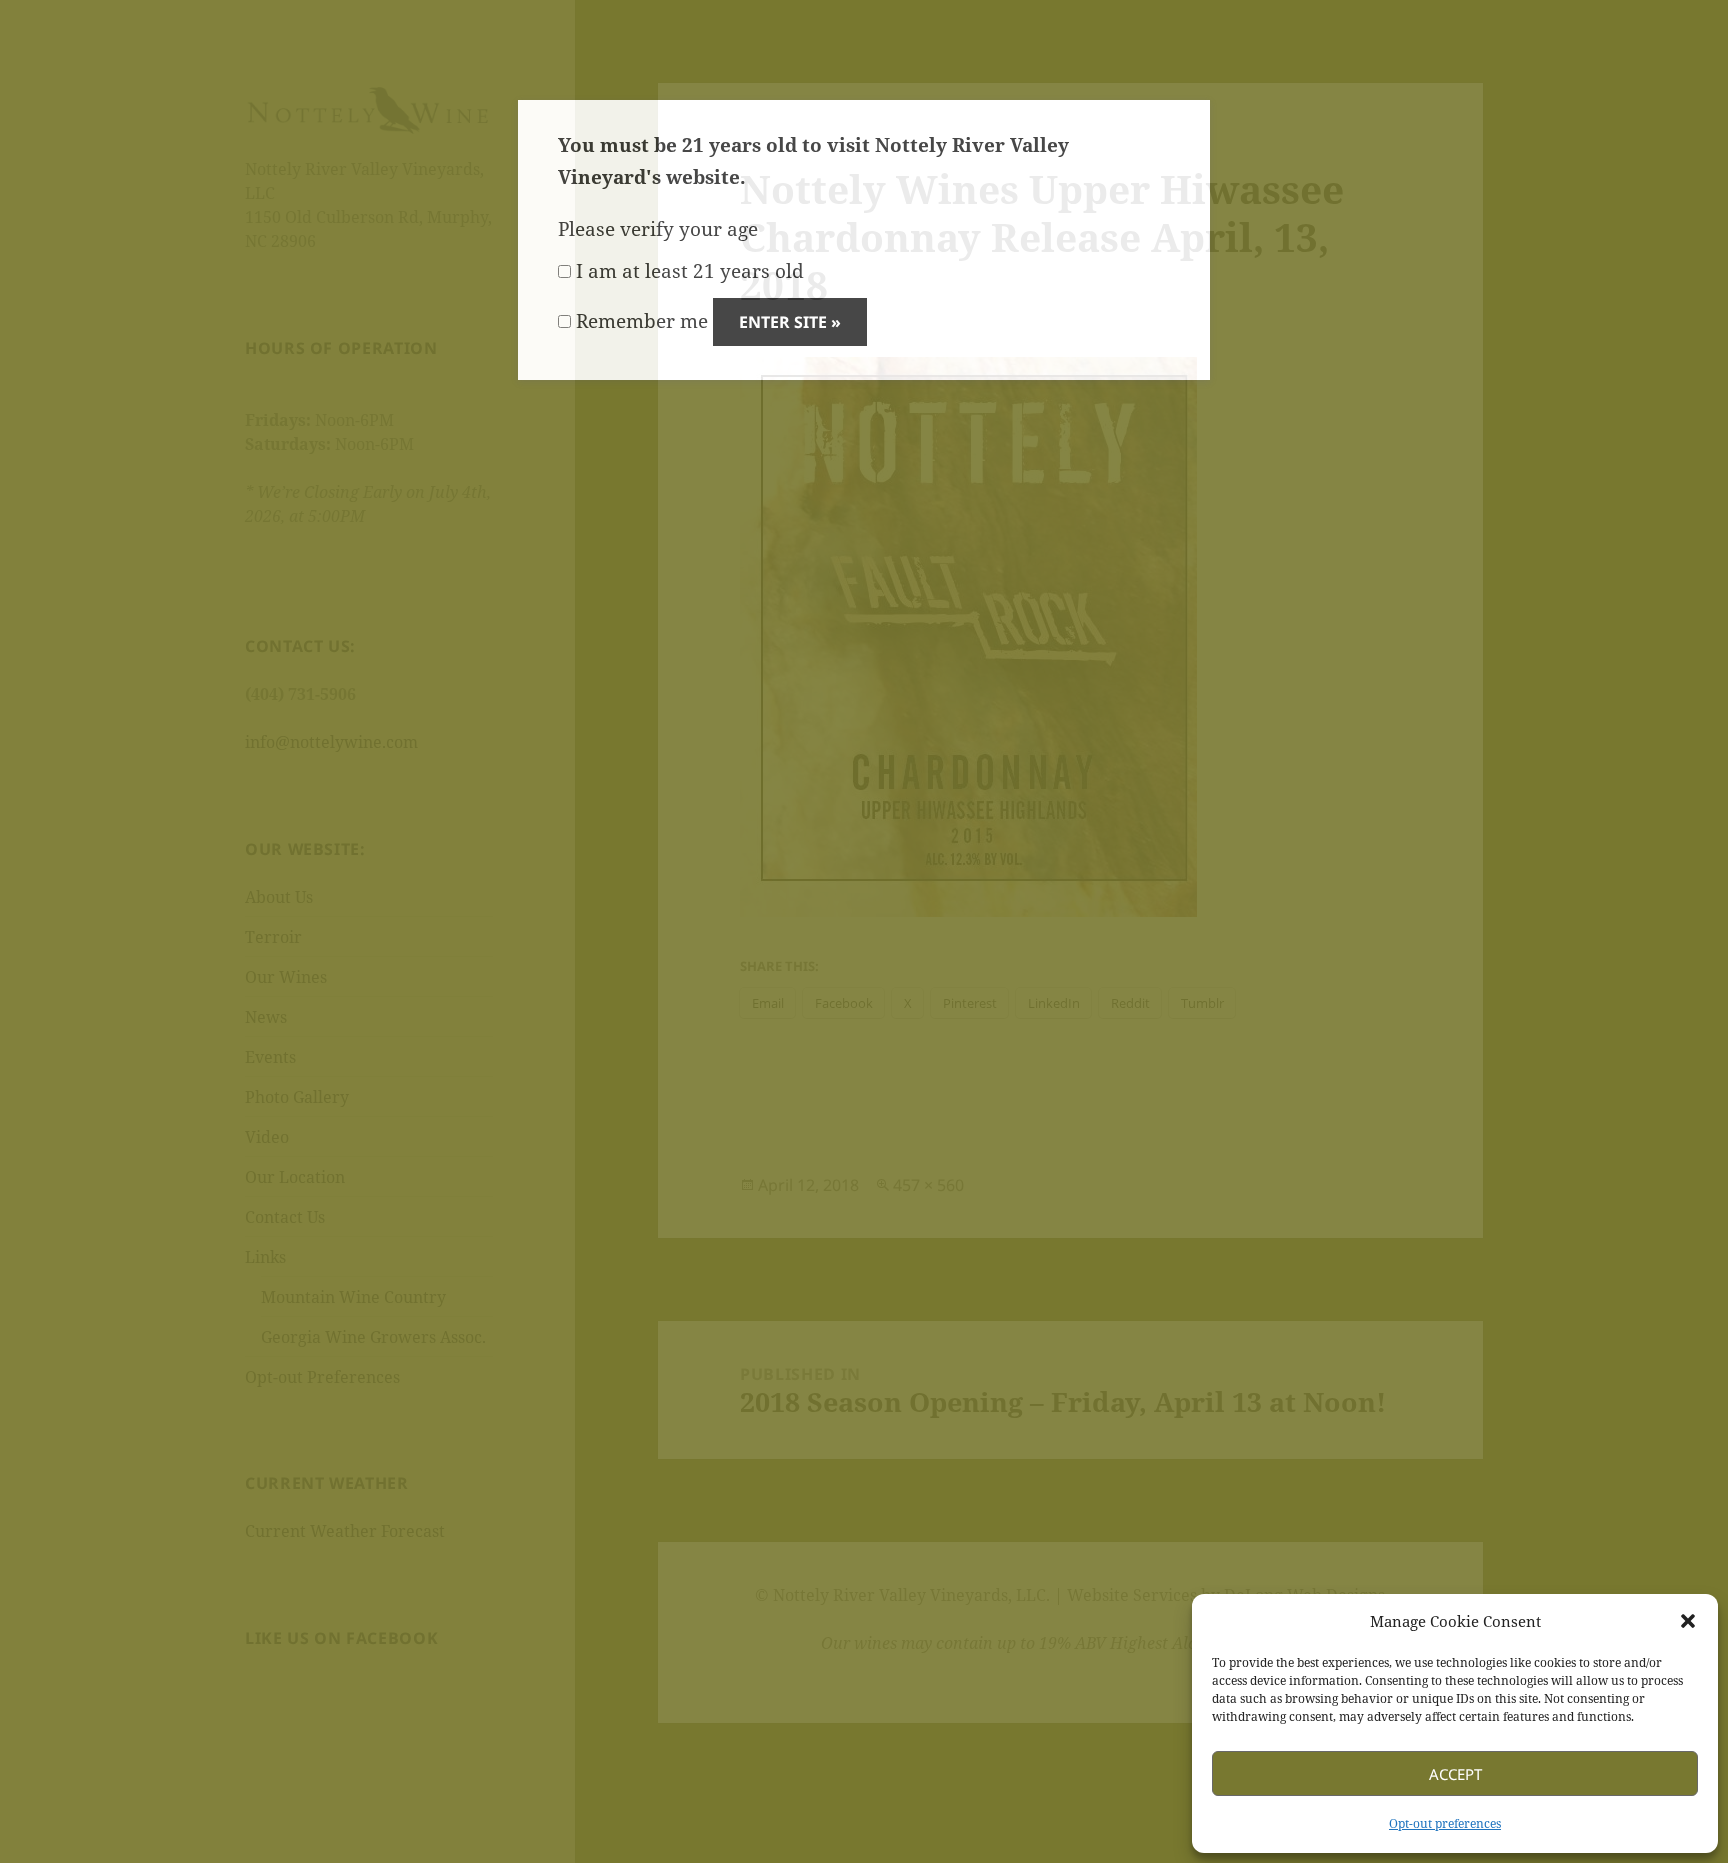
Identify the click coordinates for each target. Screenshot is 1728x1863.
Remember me (639, 321)
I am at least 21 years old (687, 271)
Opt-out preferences (1445, 1823)
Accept (1455, 1774)
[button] (1688, 1621)
